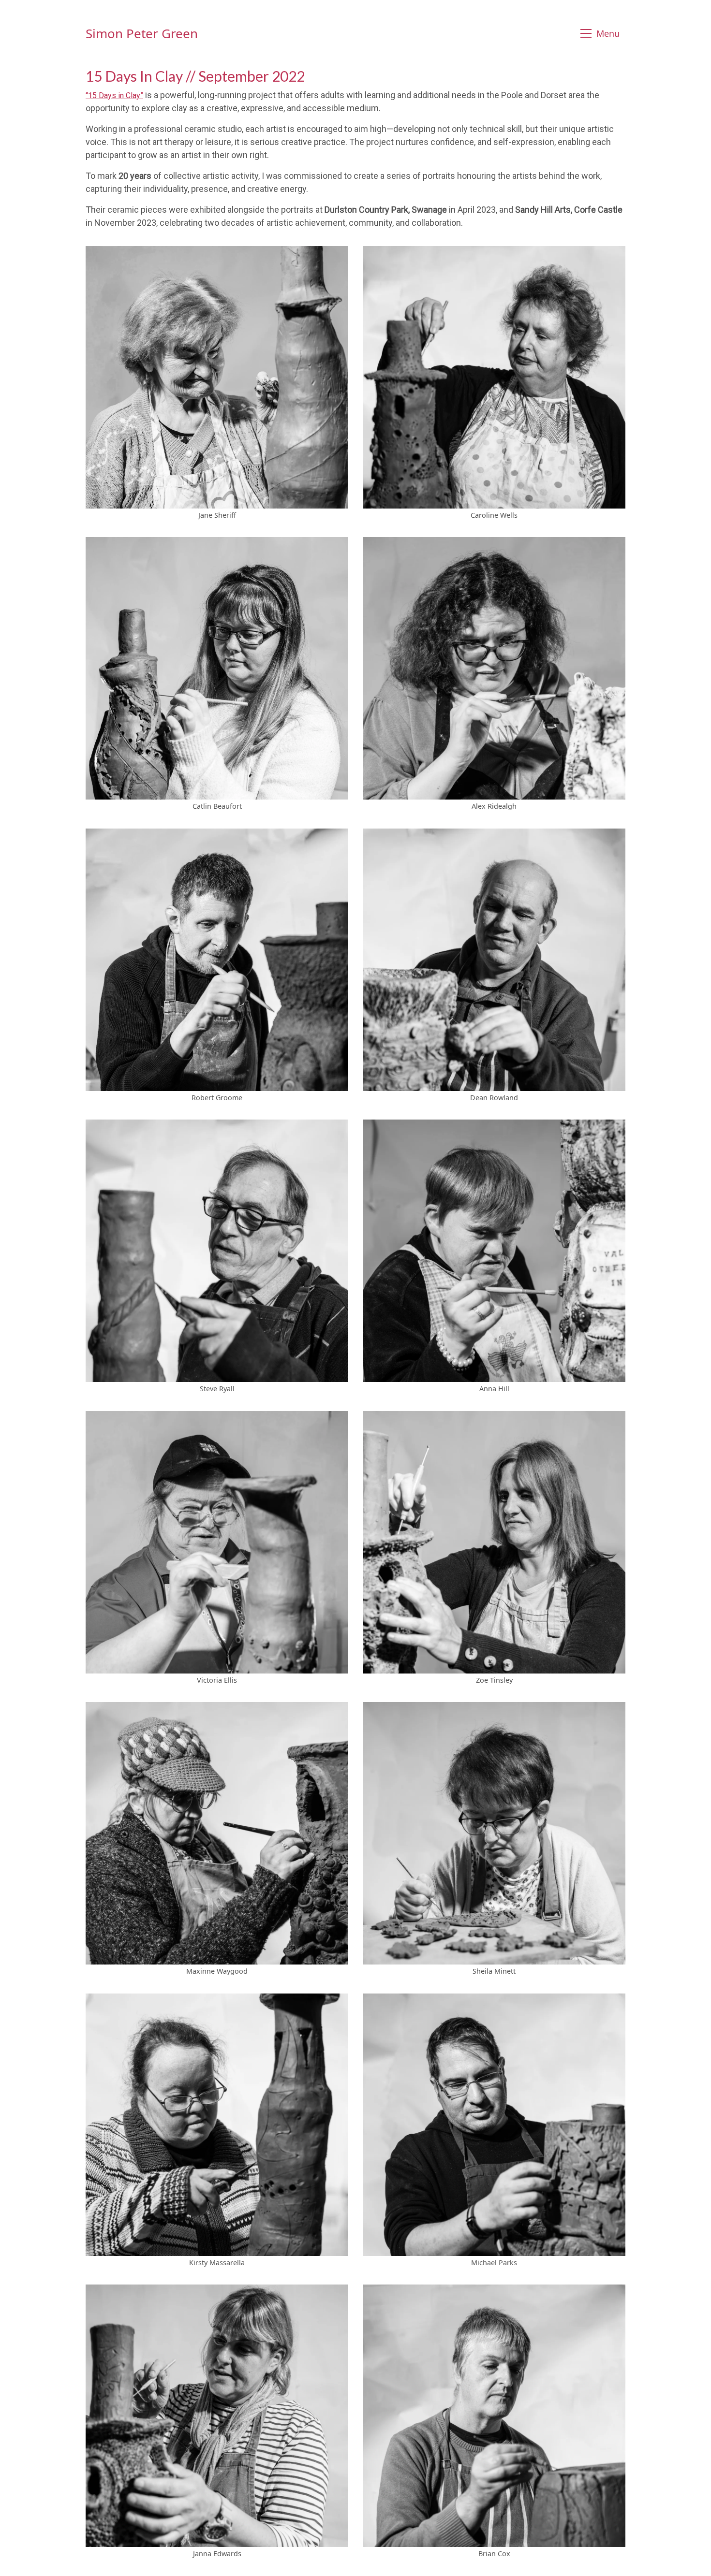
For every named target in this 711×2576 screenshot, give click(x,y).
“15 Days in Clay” (114, 95)
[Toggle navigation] (601, 34)
